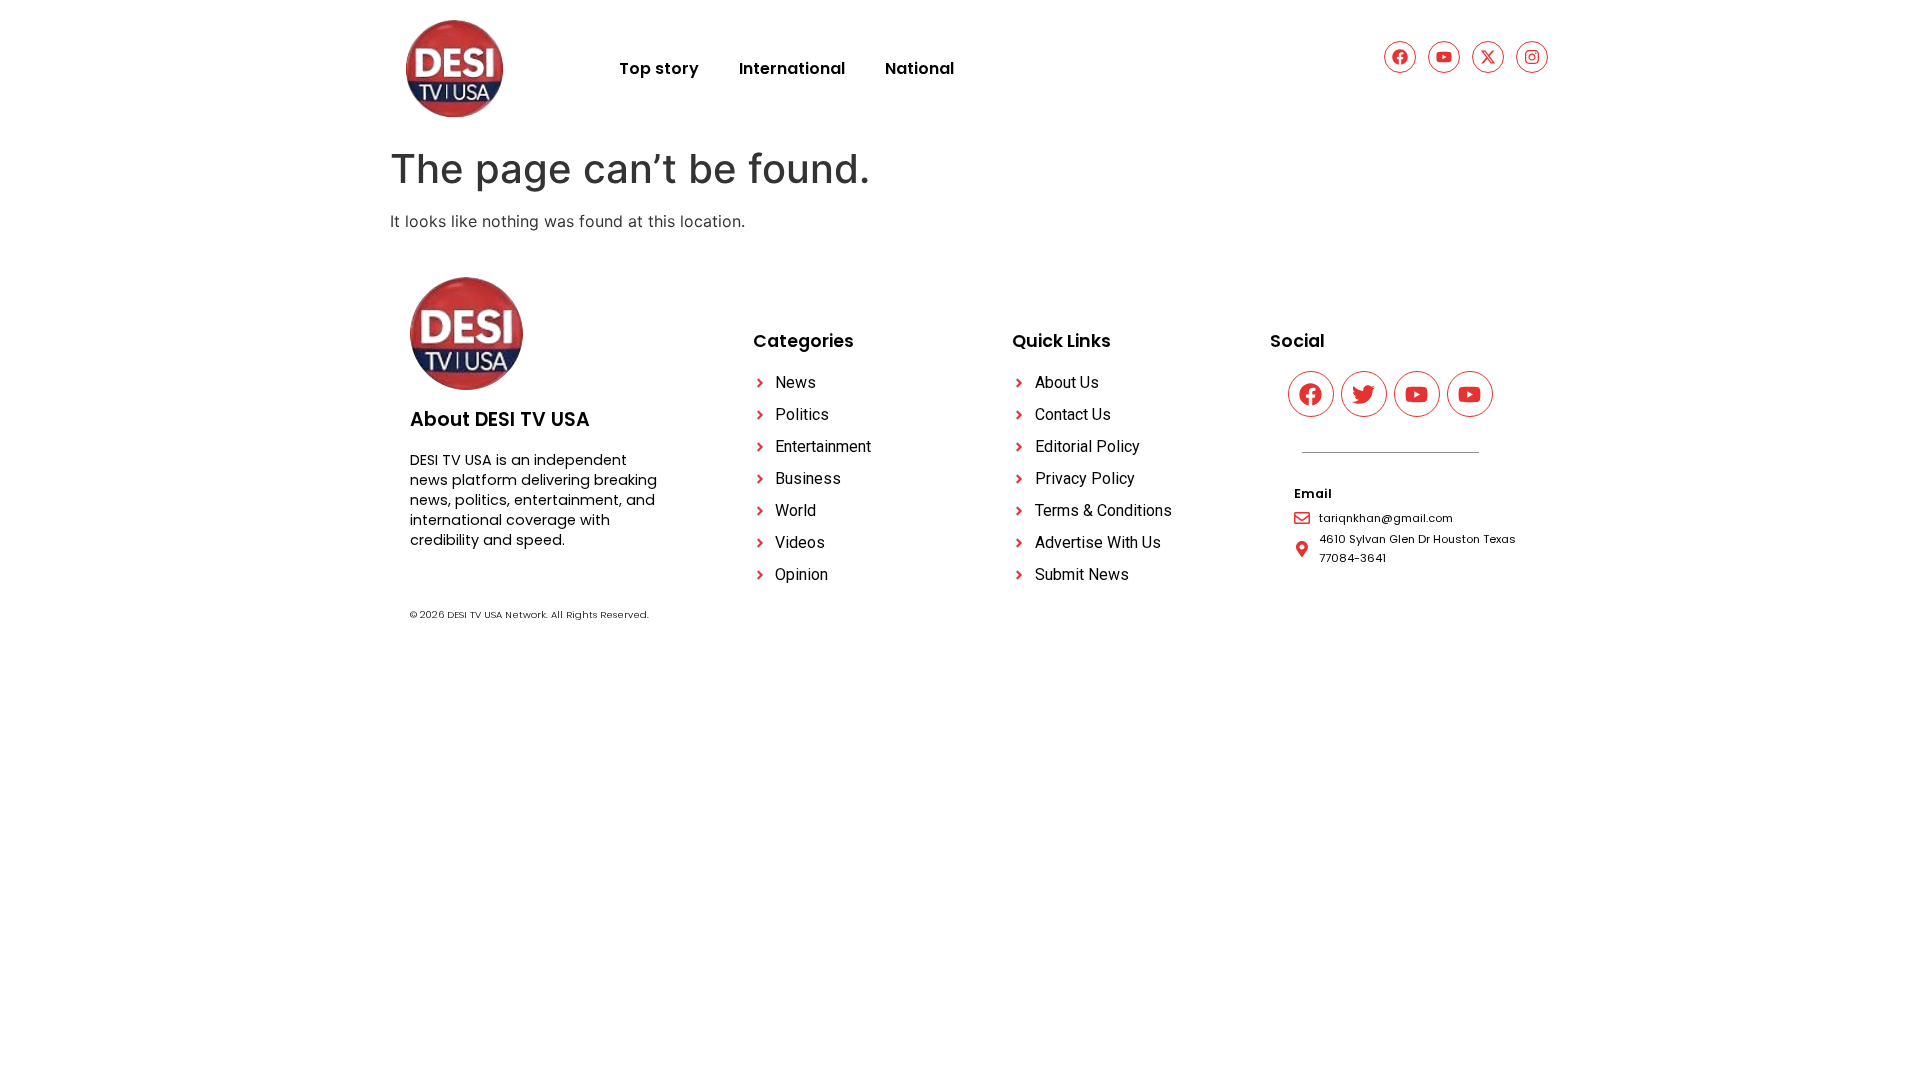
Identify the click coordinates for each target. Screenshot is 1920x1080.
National (919, 68)
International (792, 68)
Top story (659, 68)
